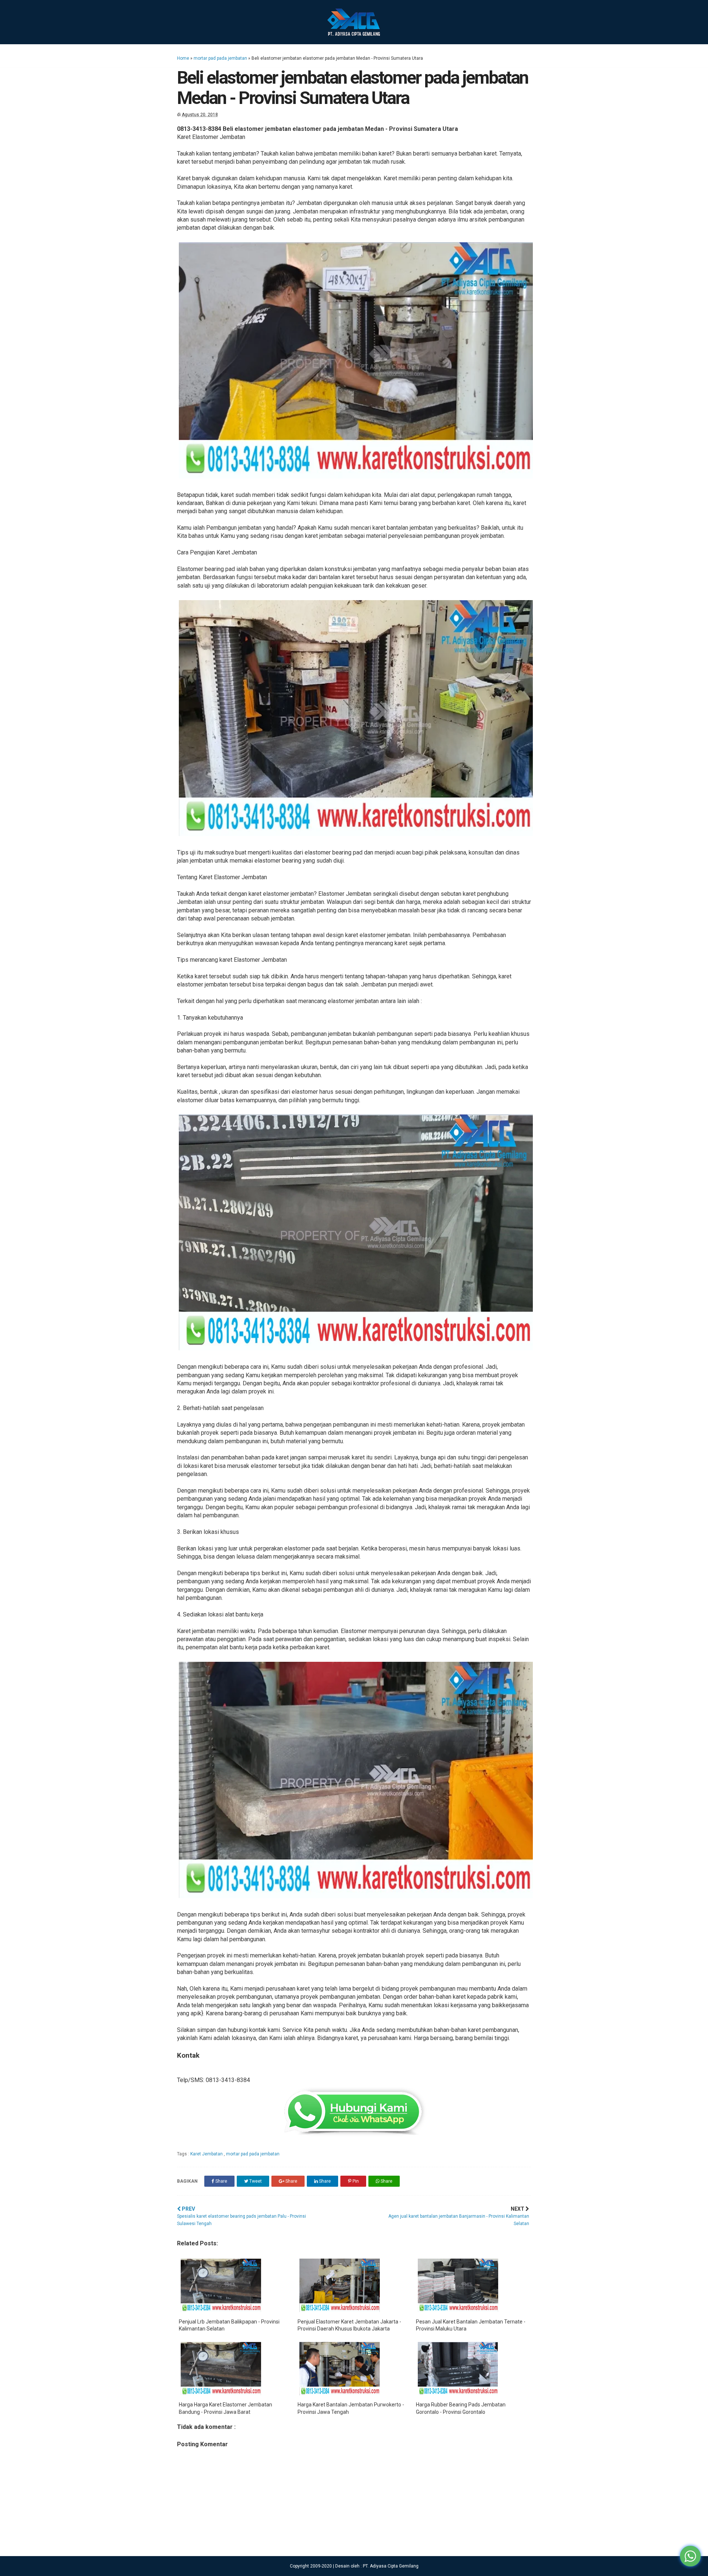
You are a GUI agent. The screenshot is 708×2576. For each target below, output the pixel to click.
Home (183, 58)
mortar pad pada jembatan (220, 58)
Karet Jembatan (207, 2154)
